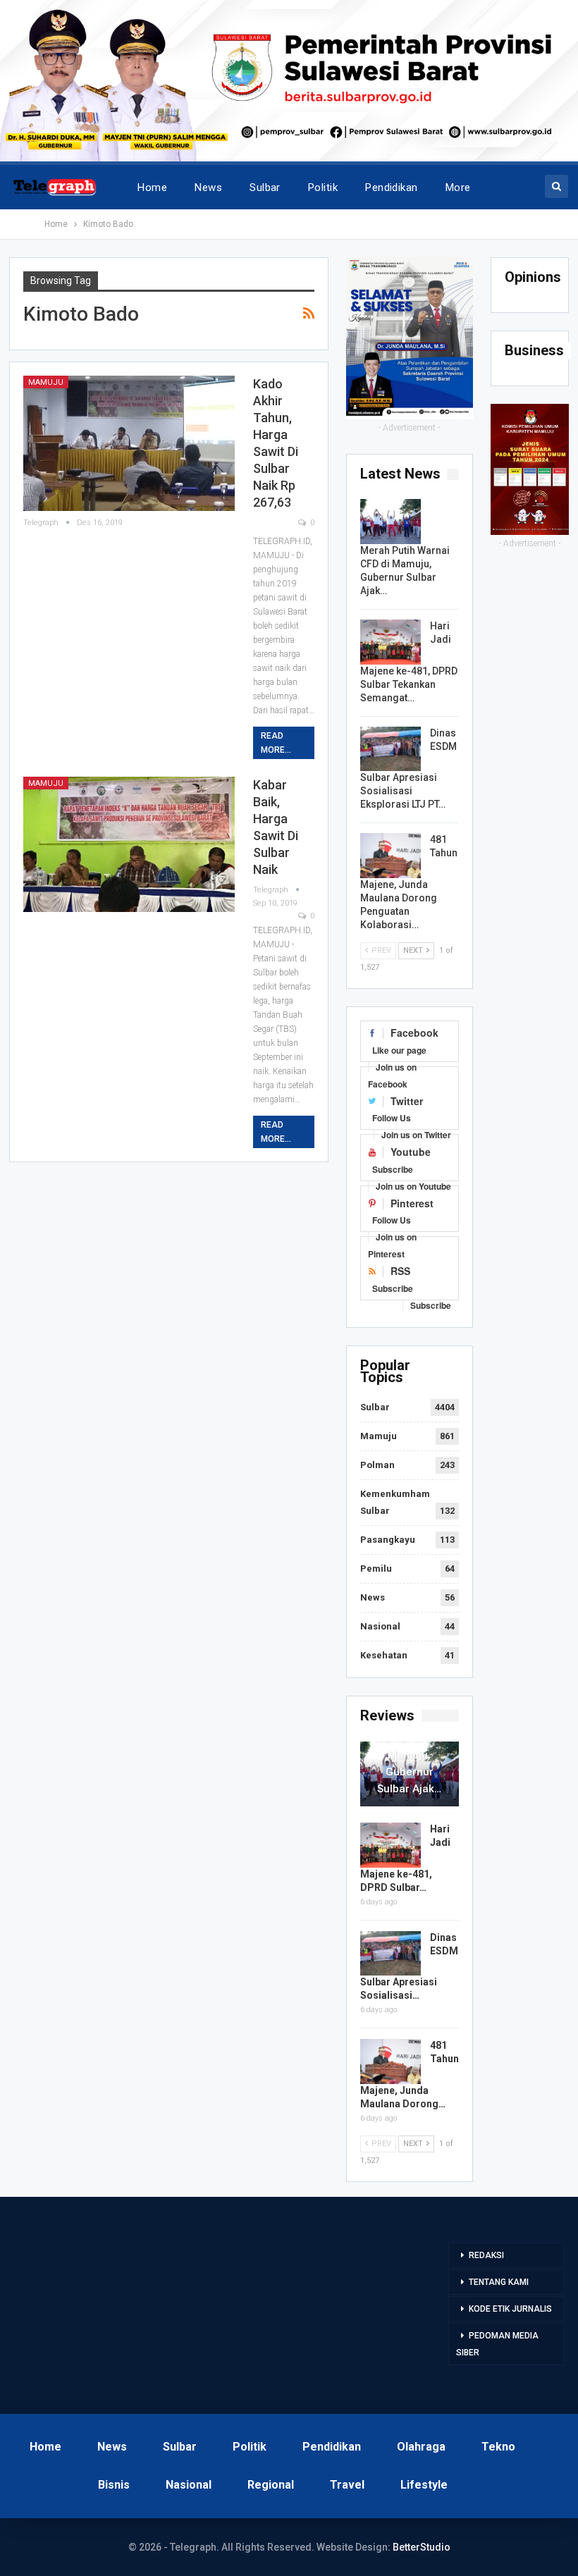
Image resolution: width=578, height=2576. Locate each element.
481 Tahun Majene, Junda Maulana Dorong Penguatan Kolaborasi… (409, 882)
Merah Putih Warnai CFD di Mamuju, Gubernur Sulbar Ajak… (410, 1755)
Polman (377, 1465)
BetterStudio (422, 2547)
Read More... (276, 743)
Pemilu (376, 1569)
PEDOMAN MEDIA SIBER (497, 2344)
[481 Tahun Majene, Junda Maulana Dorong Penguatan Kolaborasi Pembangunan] (391, 856)
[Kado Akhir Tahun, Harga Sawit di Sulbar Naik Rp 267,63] (129, 443)
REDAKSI (486, 2255)
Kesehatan (384, 1655)
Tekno (498, 2447)
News (208, 187)
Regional (271, 2485)
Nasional (380, 1626)
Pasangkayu (388, 1540)
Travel (347, 2485)
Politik (323, 187)
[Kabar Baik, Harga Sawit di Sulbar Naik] (129, 844)
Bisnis (114, 2485)
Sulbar (265, 187)
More (458, 187)
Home (152, 187)
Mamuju (46, 382)
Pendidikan (392, 187)
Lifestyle (424, 2485)
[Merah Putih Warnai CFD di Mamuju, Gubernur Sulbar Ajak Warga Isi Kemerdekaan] (391, 522)
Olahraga (421, 2447)
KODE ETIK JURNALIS (510, 2309)
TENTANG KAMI (499, 2282)
